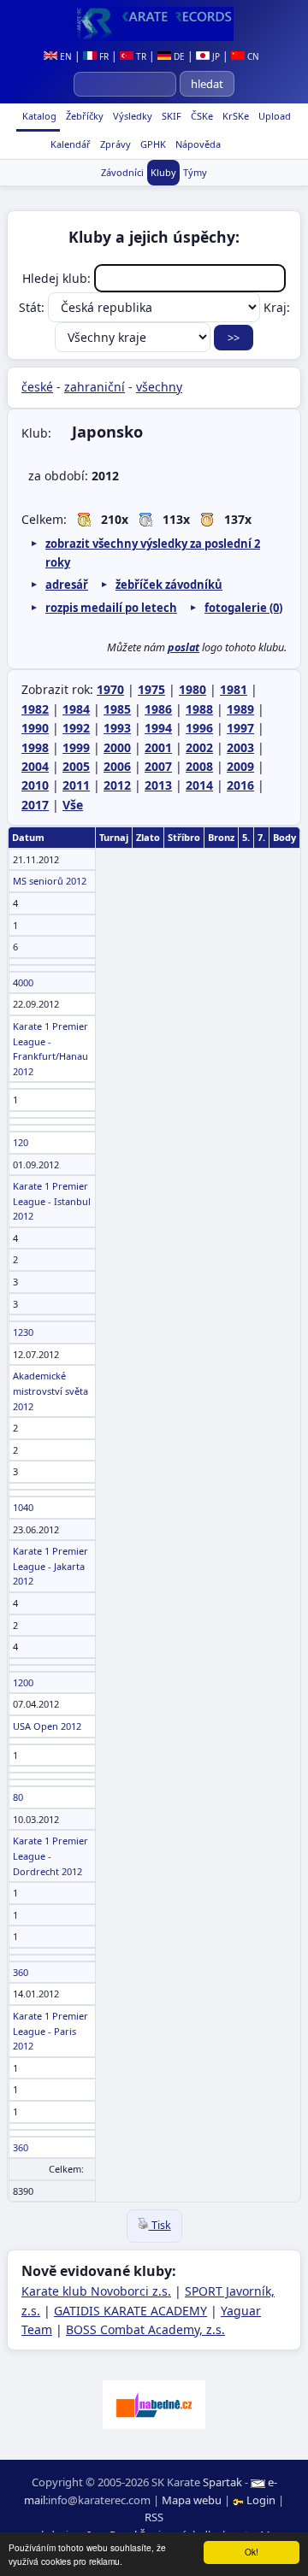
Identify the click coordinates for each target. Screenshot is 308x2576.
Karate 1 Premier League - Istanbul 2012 (52, 1201)
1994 (158, 728)
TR (140, 56)
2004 (35, 766)
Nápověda (197, 144)
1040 (23, 1507)
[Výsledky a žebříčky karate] (154, 24)
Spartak (222, 2482)
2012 (117, 785)
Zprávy (114, 144)
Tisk (160, 2225)
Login (261, 2500)
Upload (275, 116)
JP (215, 56)
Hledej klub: (58, 278)
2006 (117, 766)
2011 (76, 785)
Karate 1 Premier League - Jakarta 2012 (50, 1566)
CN (252, 56)
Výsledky (131, 116)
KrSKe (234, 116)
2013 (158, 785)
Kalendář (69, 144)
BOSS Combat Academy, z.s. (145, 2329)
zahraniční (95, 387)
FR (103, 56)
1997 (240, 728)
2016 (240, 785)
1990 (35, 728)
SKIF (170, 116)
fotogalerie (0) (243, 608)
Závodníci (122, 172)
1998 (35, 747)
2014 (199, 785)
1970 (110, 689)
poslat (184, 647)
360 (21, 1972)
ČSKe (201, 116)
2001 (158, 747)
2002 (199, 747)
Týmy (195, 172)
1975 (151, 689)
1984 (76, 709)
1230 (23, 1332)
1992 (76, 728)
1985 (117, 709)
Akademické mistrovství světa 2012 (50, 1391)
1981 (234, 689)
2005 (76, 766)
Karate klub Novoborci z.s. (96, 2291)
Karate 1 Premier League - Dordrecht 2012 (50, 1856)
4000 (23, 982)
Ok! (252, 2552)
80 (18, 1797)
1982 (35, 709)
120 (21, 1142)
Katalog (38, 116)
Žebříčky (83, 116)
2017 (35, 805)
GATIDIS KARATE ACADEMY (130, 2311)
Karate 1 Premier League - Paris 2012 (50, 2031)
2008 (199, 766)
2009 (240, 766)
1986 (158, 709)
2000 (117, 747)
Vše (73, 805)
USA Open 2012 (47, 1726)
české (37, 387)
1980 (192, 689)
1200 (23, 1682)
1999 (76, 747)
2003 (240, 747)
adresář (67, 585)
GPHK (152, 144)
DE (178, 56)
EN (65, 56)
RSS (154, 2517)
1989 (240, 709)
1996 (199, 728)
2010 (35, 785)
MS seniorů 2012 (50, 881)
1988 (199, 709)
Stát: (33, 307)
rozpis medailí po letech (111, 608)
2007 (158, 766)
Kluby (163, 172)
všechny (159, 387)
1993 (117, 728)
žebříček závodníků (169, 585)
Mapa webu (192, 2500)
